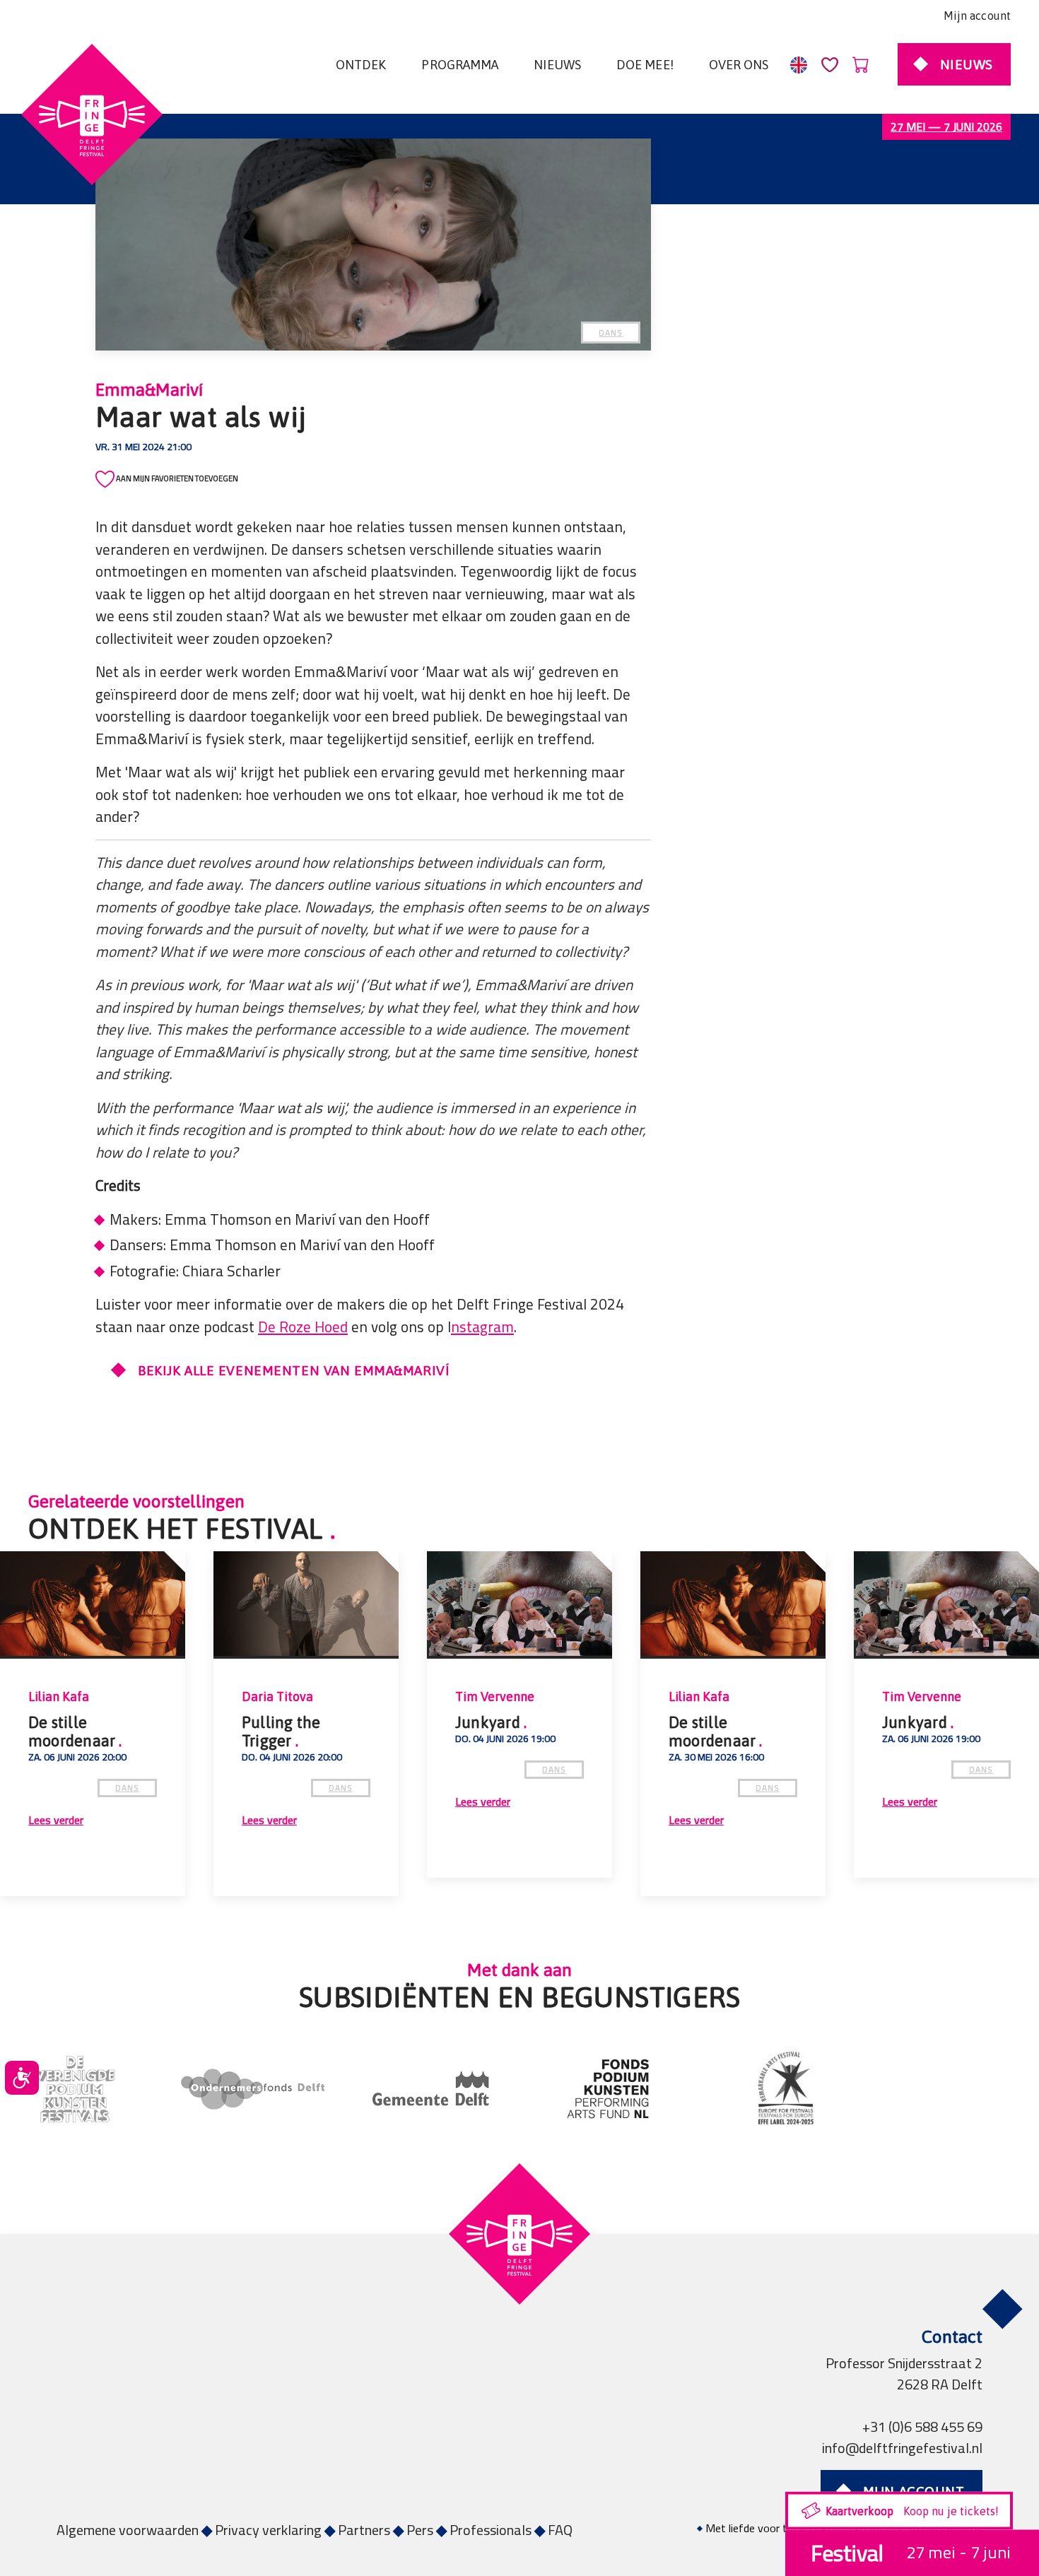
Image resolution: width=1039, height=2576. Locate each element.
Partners (364, 2530)
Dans (611, 333)
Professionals (491, 2530)
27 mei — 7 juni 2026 (946, 127)
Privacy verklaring (268, 2530)
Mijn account (977, 16)
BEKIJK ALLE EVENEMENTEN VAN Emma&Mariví (294, 1370)
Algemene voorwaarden (128, 2530)
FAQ (560, 2530)
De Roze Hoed (303, 1327)
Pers (420, 2530)
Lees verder (56, 1821)
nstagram (482, 1327)
